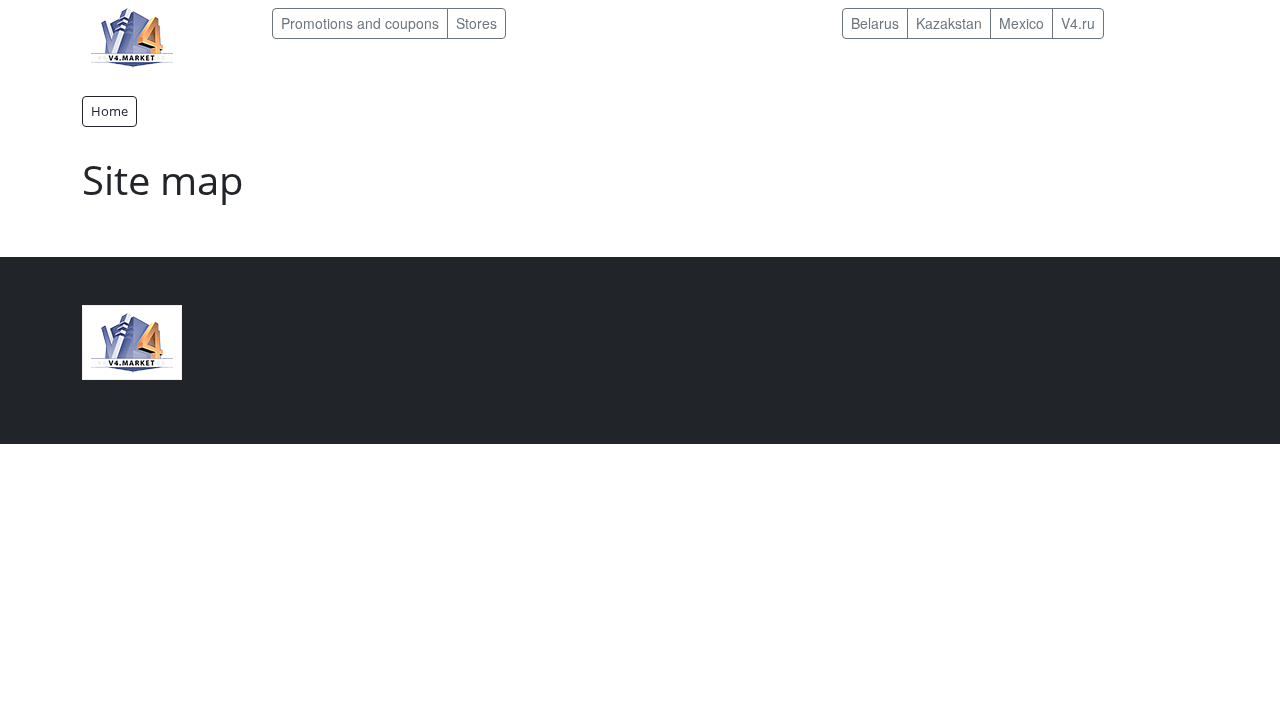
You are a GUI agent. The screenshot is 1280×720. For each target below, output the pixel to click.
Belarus (875, 23)
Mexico (1021, 23)
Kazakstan (949, 23)
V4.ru (1078, 23)
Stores (476, 23)
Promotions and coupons (360, 23)
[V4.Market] (132, 35)
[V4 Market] (132, 340)
